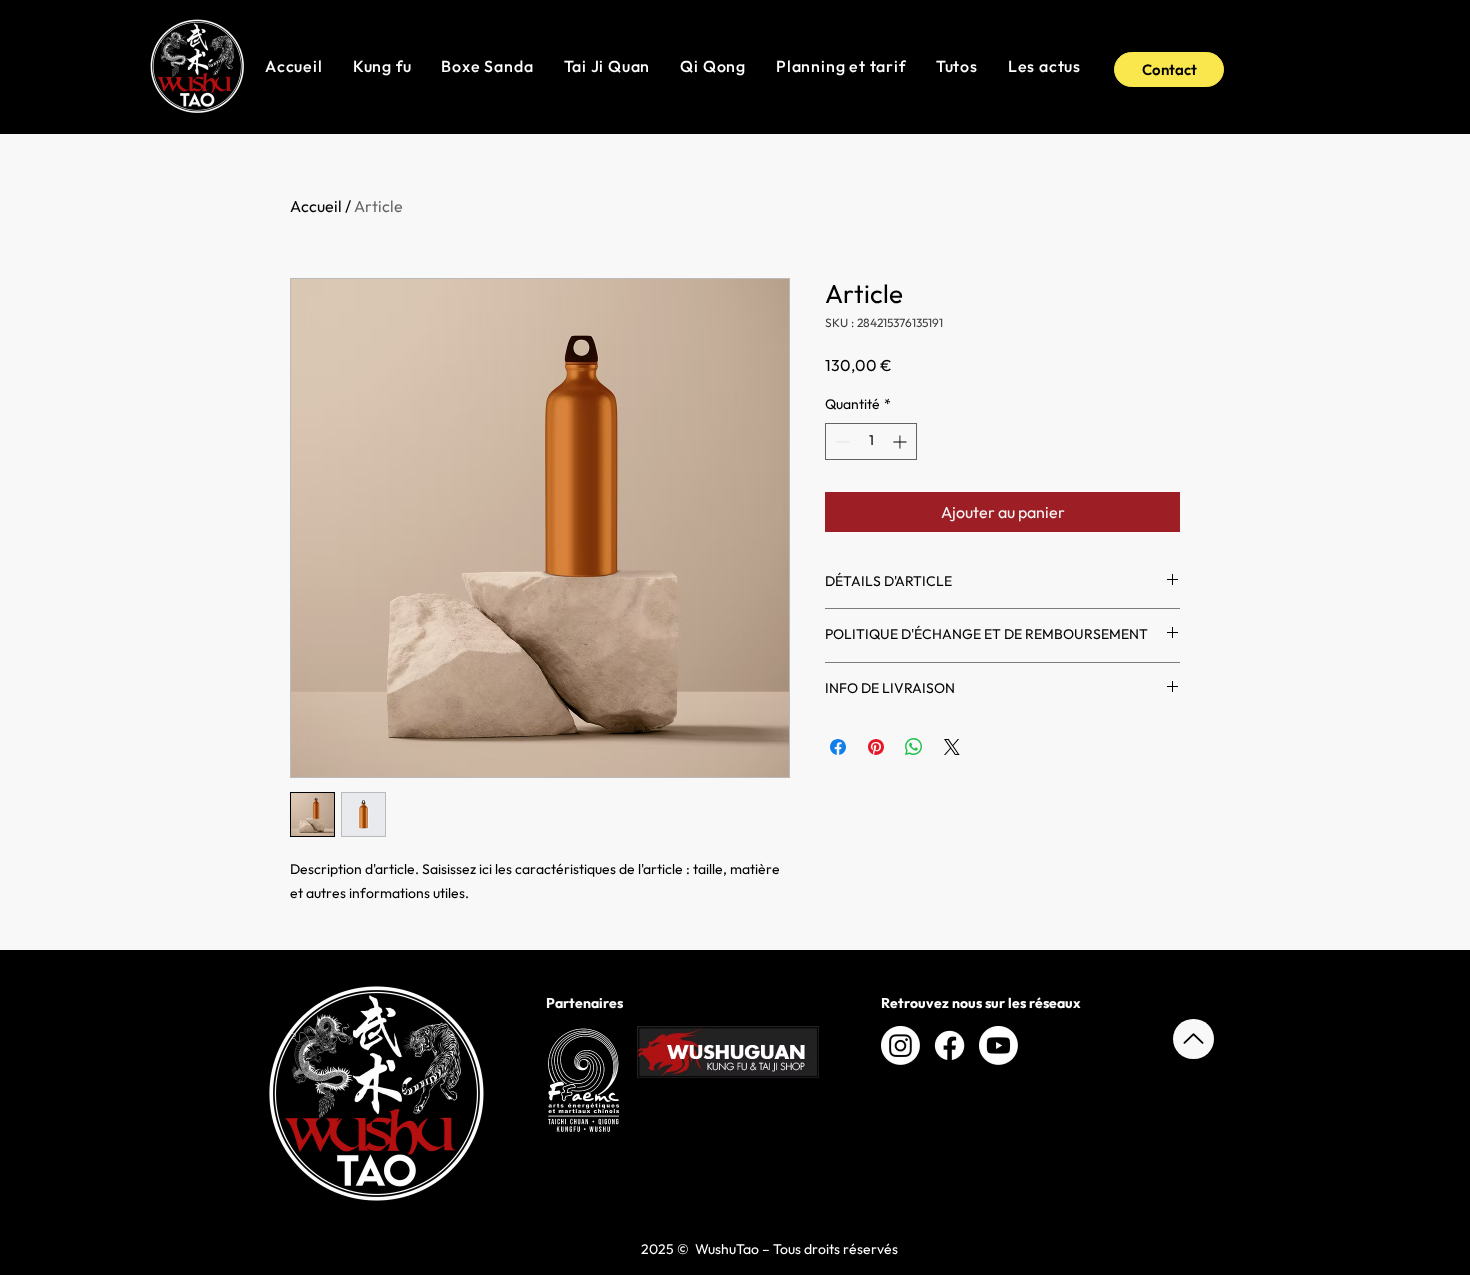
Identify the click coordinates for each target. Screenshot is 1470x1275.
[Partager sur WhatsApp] (914, 747)
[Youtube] (998, 1045)
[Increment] (901, 441)
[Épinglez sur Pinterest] (876, 747)
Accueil (316, 206)
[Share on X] (952, 747)
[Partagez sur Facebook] (838, 747)
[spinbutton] (871, 441)
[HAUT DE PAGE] (1193, 1039)
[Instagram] (900, 1045)
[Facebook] (949, 1045)
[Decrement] (840, 441)
